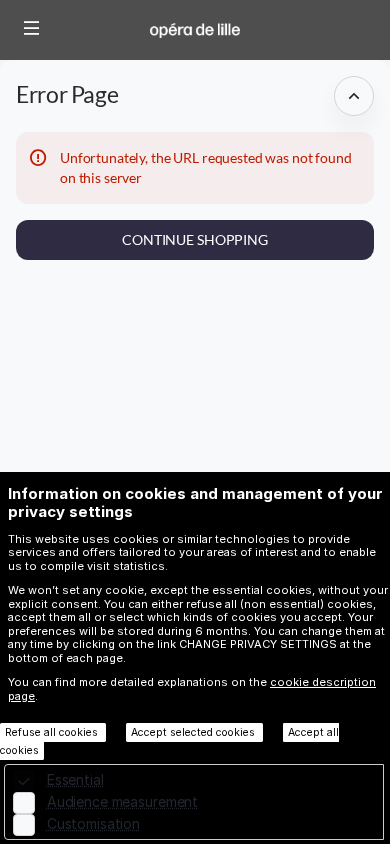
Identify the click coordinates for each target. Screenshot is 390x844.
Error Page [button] (67, 94)
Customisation (93, 823)
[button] (32, 28)
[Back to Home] (195, 30)
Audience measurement (122, 801)
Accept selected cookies (194, 732)
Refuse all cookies (53, 732)
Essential (75, 779)
